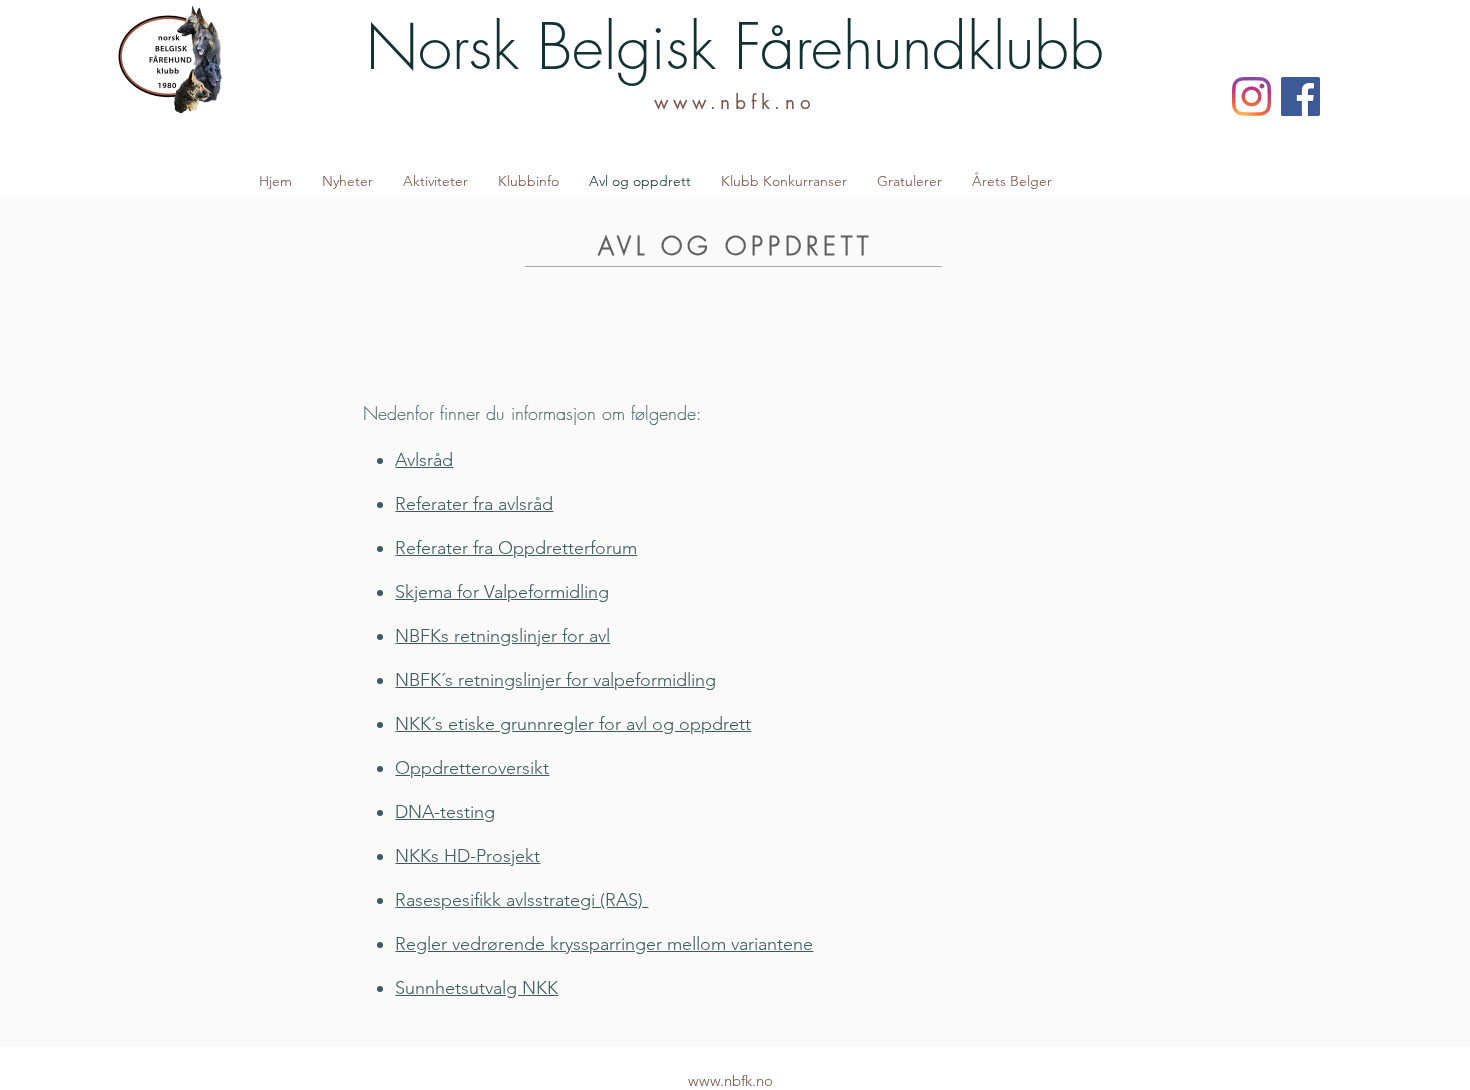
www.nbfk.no (734, 102)
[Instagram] (1251, 96)
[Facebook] (1300, 96)
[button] (435, 181)
